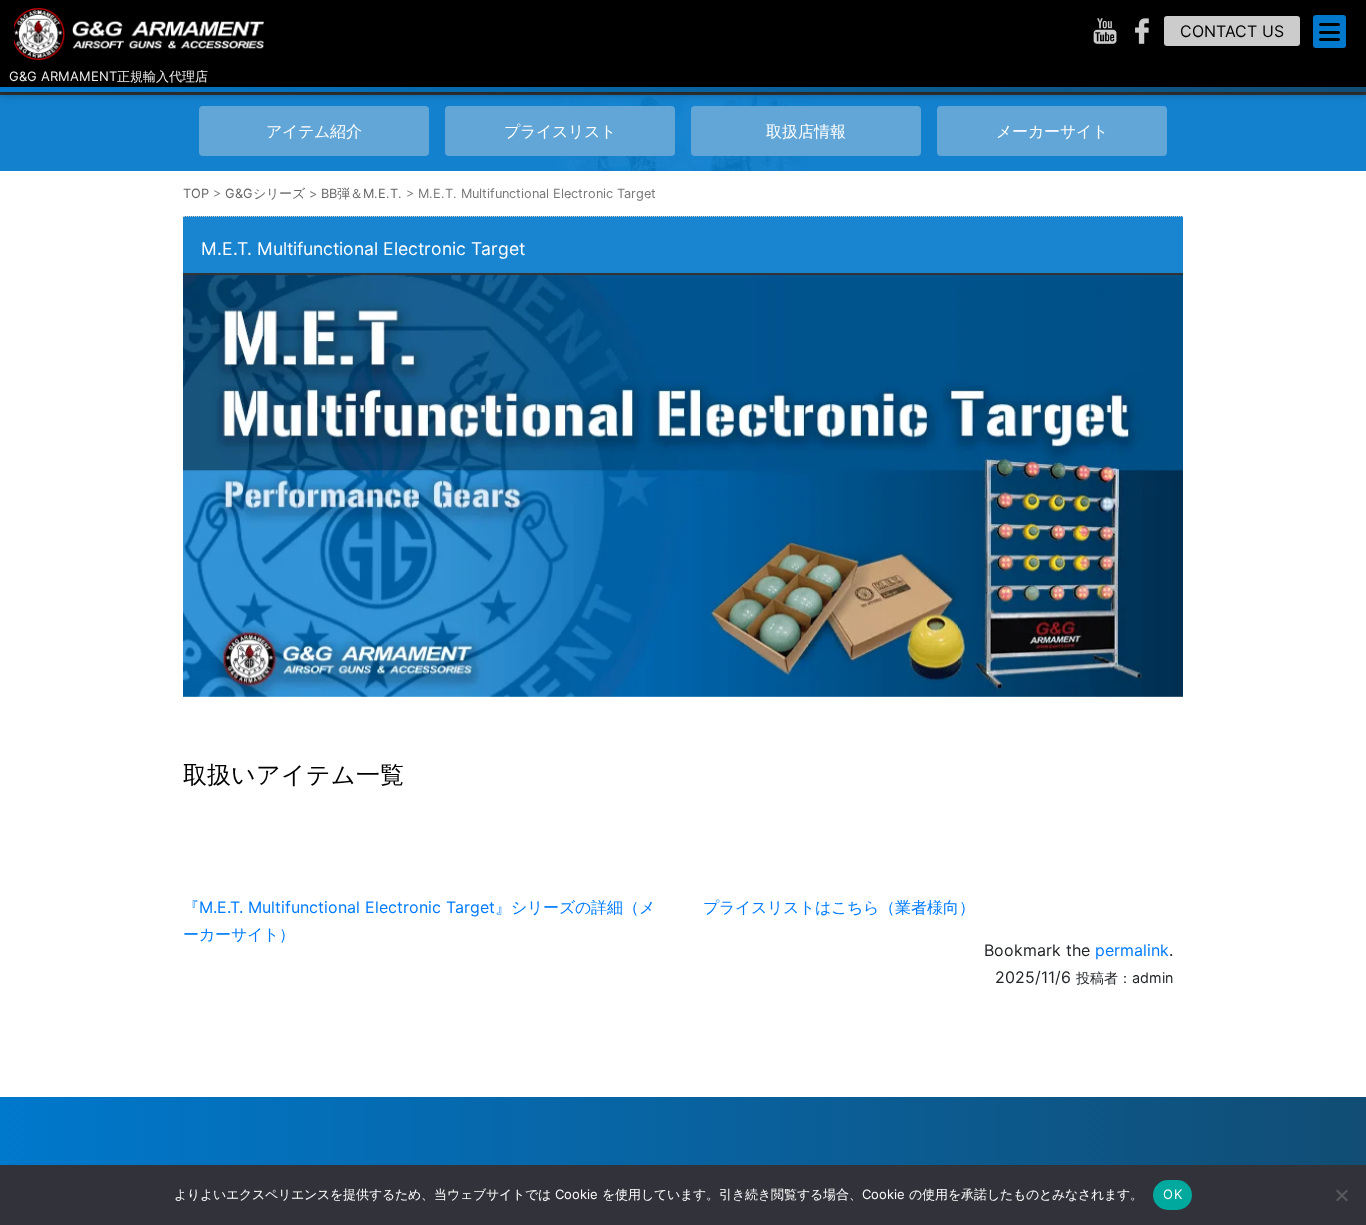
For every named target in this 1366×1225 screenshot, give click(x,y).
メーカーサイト (1052, 131)
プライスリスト (560, 131)
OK (1172, 1194)
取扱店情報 (806, 131)
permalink (1132, 950)
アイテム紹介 (314, 131)
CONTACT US (1232, 31)
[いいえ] (1341, 1195)
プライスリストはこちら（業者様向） (839, 907)
